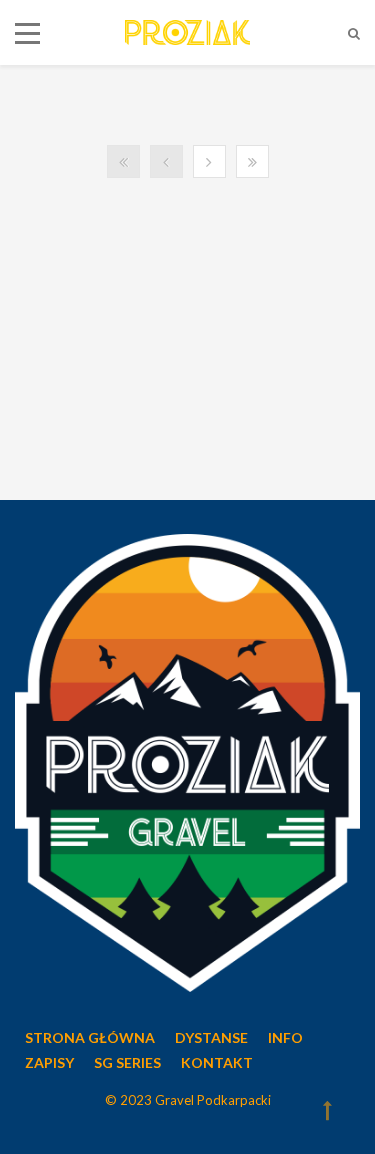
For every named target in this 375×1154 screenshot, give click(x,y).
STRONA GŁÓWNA (90, 1037)
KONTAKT (217, 1062)
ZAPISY (49, 1062)
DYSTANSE (211, 1037)
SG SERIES (127, 1062)
